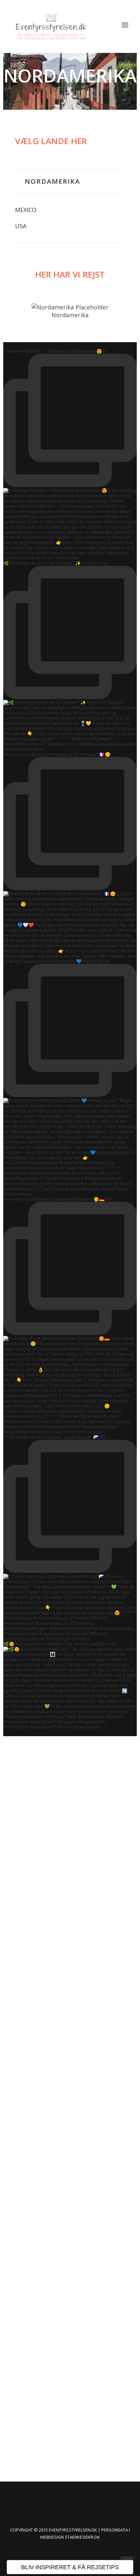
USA (21, 226)
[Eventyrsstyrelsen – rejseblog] (51, 25)
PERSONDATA (115, 2530)
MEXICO (26, 210)
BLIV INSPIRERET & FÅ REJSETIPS (70, 2567)
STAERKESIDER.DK (82, 2537)
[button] (125, 25)
